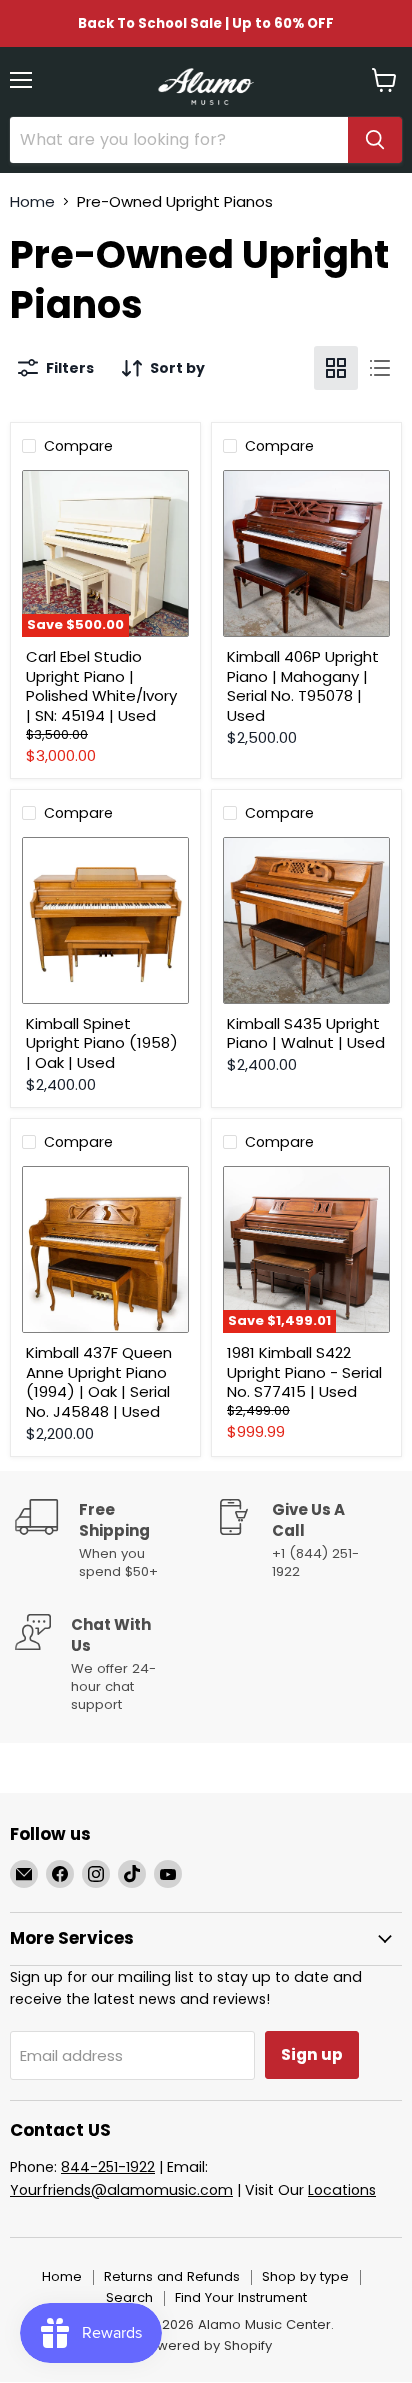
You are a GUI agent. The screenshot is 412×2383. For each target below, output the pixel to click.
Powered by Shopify (206, 2345)
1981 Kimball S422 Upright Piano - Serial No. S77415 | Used (304, 1372)
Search (129, 2297)
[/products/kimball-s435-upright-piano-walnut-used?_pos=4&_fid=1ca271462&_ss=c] (306, 920)
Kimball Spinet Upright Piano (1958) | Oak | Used (102, 1043)
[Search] (375, 140)
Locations (342, 2190)
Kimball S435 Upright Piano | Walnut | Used (306, 1033)
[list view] (380, 368)
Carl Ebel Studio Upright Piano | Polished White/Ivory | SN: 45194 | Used (101, 686)
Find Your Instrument (241, 2297)
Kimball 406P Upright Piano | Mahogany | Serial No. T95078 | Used (303, 686)
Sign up (312, 2054)
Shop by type (305, 2276)
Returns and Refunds (172, 2276)
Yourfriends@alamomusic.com (121, 2190)
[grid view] (336, 368)
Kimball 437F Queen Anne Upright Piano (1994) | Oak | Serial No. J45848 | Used (99, 1382)
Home (32, 201)
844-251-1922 (108, 2167)
